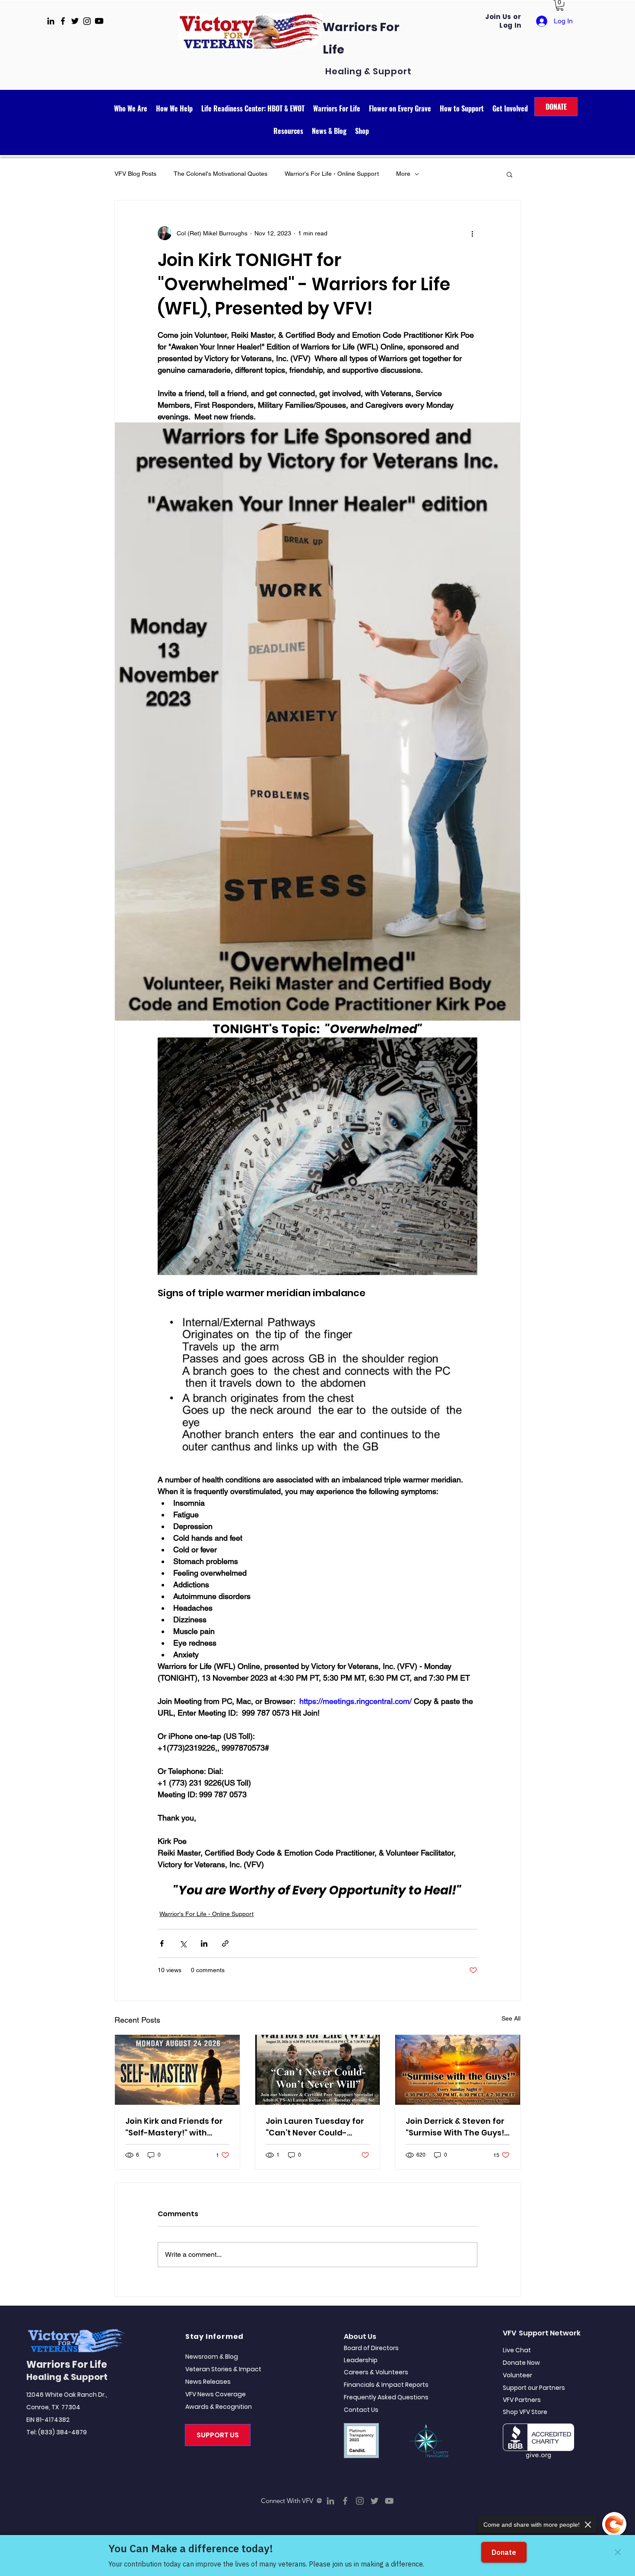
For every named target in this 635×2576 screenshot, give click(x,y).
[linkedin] (51, 21)
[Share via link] (225, 1943)
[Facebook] (345, 2501)
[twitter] (75, 21)
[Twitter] (375, 2501)
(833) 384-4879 (62, 2432)
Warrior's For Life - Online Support (332, 174)
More (403, 174)
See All (511, 2018)
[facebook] (63, 21)
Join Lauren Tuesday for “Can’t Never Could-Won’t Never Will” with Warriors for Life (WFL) (315, 2127)
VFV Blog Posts (135, 174)
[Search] (520, 117)
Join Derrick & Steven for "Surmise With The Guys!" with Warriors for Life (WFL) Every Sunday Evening (456, 2127)
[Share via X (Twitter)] (183, 1943)
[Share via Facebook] (162, 1943)
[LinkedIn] (330, 2501)
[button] (560, 5)
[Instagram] (360, 2501)
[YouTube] (389, 2501)
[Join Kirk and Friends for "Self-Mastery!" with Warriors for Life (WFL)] (177, 2070)
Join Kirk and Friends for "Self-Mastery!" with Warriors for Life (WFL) (174, 2127)
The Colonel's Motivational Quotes (221, 174)
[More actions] (472, 233)
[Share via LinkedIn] (204, 1943)
